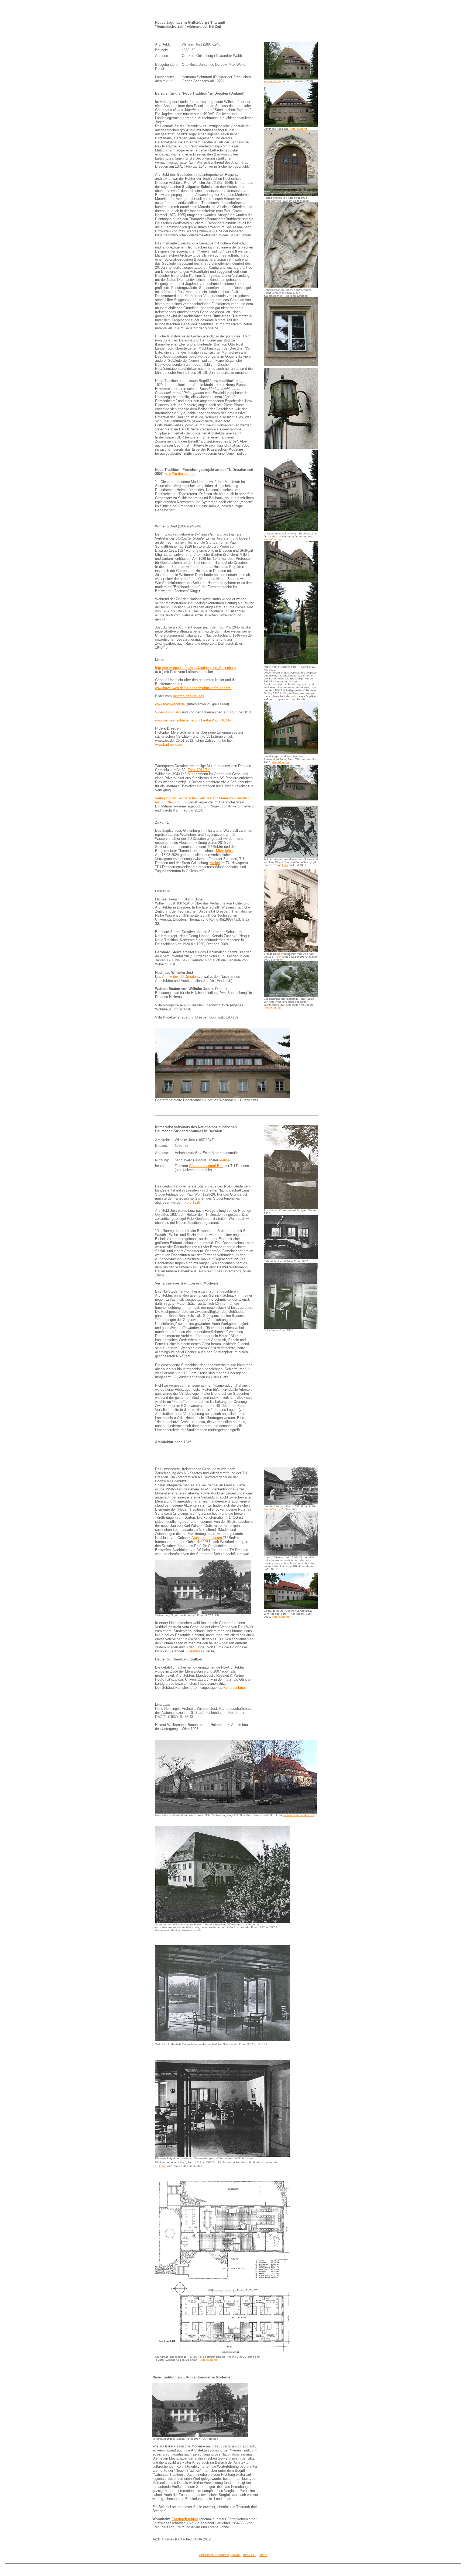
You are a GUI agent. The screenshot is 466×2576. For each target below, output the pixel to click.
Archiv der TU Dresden (180, 977)
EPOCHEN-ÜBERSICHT (214, 2555)
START (236, 2555)
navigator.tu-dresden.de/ (299, 1815)
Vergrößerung (272, 81)
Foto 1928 (192, 1202)
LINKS (263, 2555)
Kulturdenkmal (234, 1688)
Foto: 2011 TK (199, 770)
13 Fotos (161, 2166)
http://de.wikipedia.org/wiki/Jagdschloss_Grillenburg (195, 668)
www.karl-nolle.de (169, 745)
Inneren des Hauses (189, 696)
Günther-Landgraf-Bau (206, 1166)
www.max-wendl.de (170, 704)
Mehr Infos (224, 851)
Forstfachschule (185, 2519)
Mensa (225, 1160)
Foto (285, 865)
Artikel (215, 863)
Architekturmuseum (207, 1538)
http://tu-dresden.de (180, 474)
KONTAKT (250, 2555)
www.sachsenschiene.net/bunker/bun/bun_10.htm (194, 720)
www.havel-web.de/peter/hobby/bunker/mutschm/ (193, 688)
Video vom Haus (168, 712)
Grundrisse (196, 1651)
